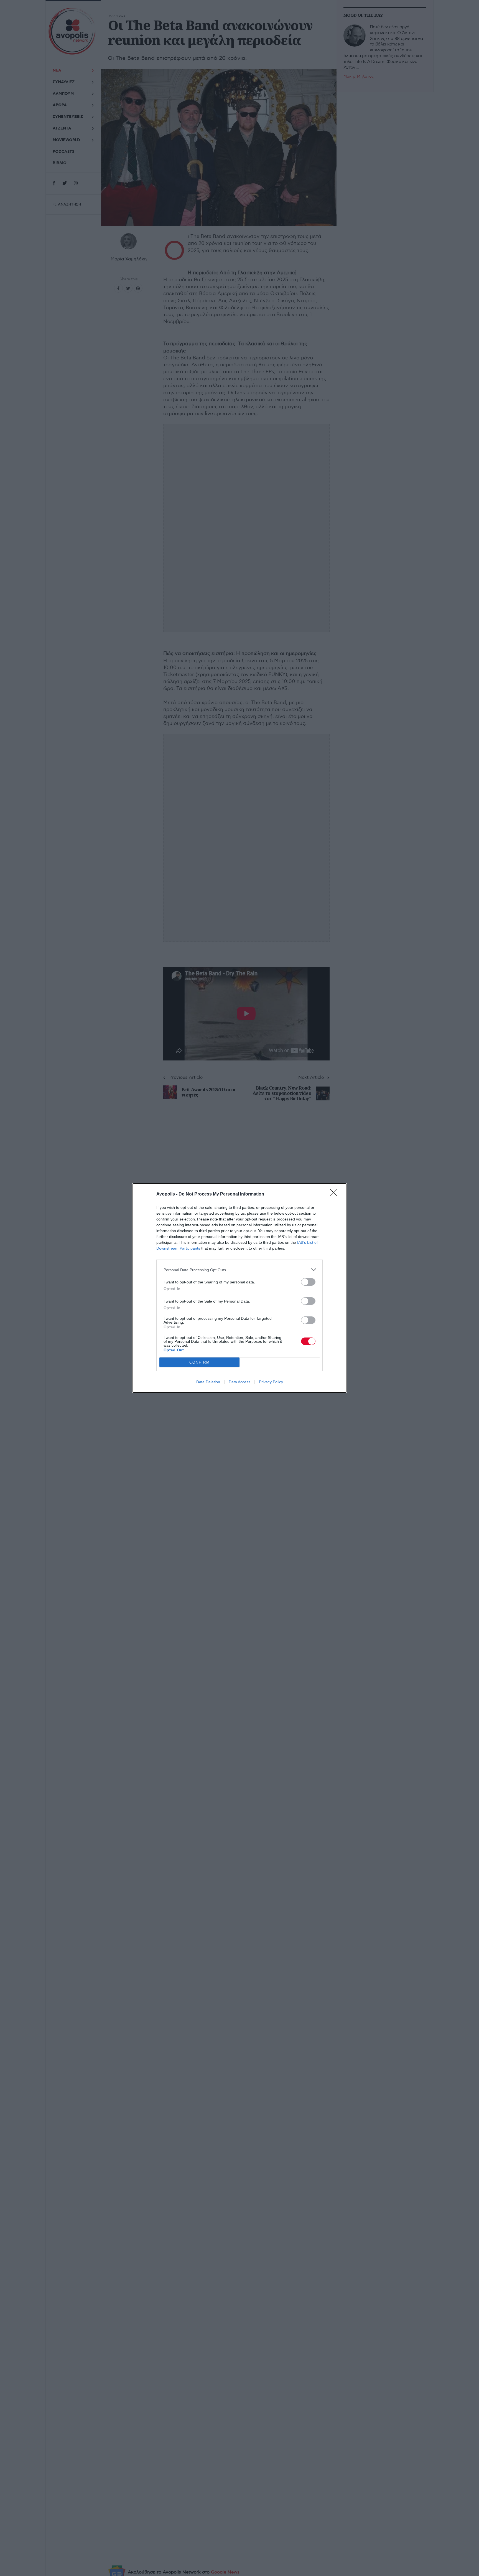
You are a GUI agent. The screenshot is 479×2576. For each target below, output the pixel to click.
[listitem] (239, 1270)
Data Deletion (208, 1382)
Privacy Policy (271, 1382)
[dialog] (239, 1288)
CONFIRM (200, 1362)
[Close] (335, 1194)
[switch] (308, 1282)
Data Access (239, 1382)
